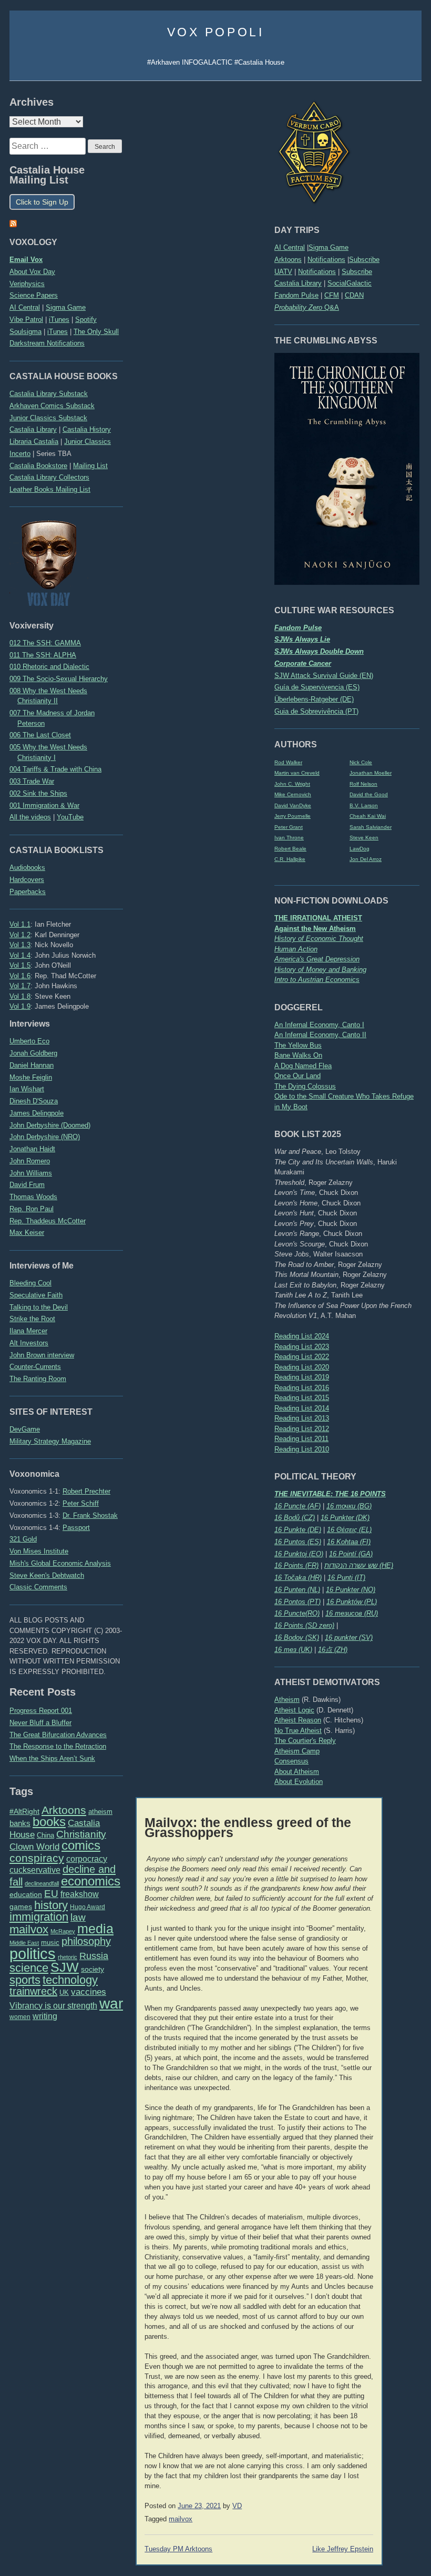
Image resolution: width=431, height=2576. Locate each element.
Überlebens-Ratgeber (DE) (314, 699)
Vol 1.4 (20, 955)
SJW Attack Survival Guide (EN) (324, 676)
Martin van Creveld (297, 773)
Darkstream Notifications (47, 343)
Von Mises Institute (39, 1551)
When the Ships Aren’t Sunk (52, 1758)
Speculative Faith (36, 1295)
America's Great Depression (317, 959)
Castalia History (87, 429)
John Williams (31, 1173)
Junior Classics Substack (48, 418)
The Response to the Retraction (58, 1746)
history (51, 1905)
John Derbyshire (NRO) (45, 1137)
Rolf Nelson (363, 784)
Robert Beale (290, 849)
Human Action (296, 949)
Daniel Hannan (32, 1065)
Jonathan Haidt (32, 1149)
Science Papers (34, 295)
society (93, 1969)
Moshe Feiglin (31, 1077)
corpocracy (87, 1859)
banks (20, 1823)
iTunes (59, 320)
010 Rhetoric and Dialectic (49, 667)
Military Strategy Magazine (50, 1441)
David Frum (27, 1185)
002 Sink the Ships (38, 793)
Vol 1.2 (20, 935)
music (50, 1943)
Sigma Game (329, 247)
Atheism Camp (297, 1751)
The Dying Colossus (305, 1086)
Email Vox (26, 260)
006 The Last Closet (40, 735)
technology (70, 1980)
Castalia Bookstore (38, 466)
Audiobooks (27, 868)
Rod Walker (288, 762)
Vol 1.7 (20, 986)
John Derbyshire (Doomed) (50, 1125)
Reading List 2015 (302, 1398)
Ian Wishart (27, 1089)
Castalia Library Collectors (49, 477)
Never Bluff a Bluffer (40, 1723)
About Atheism (297, 1772)
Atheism (287, 1700)
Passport (76, 1528)
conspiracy (37, 1858)
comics (81, 1845)
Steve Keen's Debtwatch (47, 1575)
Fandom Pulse (296, 295)
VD (237, 2506)
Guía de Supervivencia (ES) (317, 687)
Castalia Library (298, 283)
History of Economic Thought (319, 939)
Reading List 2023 (302, 1347)
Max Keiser (27, 1233)
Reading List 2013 (302, 1418)
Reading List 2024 (302, 1336)
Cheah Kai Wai (368, 816)
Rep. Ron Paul (32, 1209)
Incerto (20, 454)
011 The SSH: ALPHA (43, 655)
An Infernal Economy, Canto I (319, 1025)
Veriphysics (27, 284)
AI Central (290, 247)
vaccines (89, 1992)
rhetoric (68, 1957)
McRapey (63, 1931)
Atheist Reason (298, 1720)
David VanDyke (293, 805)
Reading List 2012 (302, 1429)
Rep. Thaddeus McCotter (48, 1221)
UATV (283, 272)
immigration (39, 1917)
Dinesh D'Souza (34, 1101)
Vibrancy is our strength (53, 2005)
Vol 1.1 (20, 924)
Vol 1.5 (20, 965)
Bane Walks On (298, 1055)
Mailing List (90, 466)
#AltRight (24, 1811)
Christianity (81, 1834)
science (29, 1968)
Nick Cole (361, 762)
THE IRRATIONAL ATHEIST (318, 918)
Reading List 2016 (302, 1388)
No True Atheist (298, 1731)
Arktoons (288, 260)
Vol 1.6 (20, 976)
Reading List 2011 (301, 1439)
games (21, 1907)
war (111, 2003)
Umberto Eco (29, 1041)
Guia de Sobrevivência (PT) (316, 711)
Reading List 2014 (302, 1408)
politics (33, 1954)
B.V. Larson (364, 805)
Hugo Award (88, 1907)
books (49, 1822)
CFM (332, 295)
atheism (100, 1812)
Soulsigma (25, 332)
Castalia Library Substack (49, 394)
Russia (94, 1956)
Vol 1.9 (20, 1006)
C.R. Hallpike (290, 859)
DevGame (25, 1429)
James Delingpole (37, 1113)
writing (45, 2016)
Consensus (291, 1761)
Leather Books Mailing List (50, 489)
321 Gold (23, 1539)
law (78, 1917)
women (20, 2017)
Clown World (34, 1847)
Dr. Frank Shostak (90, 1515)
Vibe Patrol (26, 320)
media (95, 1929)
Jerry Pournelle (293, 816)
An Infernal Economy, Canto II (320, 1035)
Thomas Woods (33, 1197)
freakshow (80, 1894)
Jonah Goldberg (33, 1053)
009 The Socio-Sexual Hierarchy (59, 679)
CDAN (354, 295)
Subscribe (364, 260)
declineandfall (42, 1883)
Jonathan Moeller (371, 773)
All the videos (30, 817)
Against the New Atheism (315, 929)
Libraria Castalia (34, 442)
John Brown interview (42, 1355)
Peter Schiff (81, 1503)
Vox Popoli (216, 32)
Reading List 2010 (302, 1449)
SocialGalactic (350, 283)
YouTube (70, 817)
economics (91, 1881)
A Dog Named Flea (303, 1066)
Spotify (86, 320)
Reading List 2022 (302, 1357)
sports (25, 1980)
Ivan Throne (289, 838)
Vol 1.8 (20, 996)
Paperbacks (28, 892)
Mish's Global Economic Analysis (60, 1563)
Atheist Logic (294, 1710)
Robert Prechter (86, 1491)
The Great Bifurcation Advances (58, 1735)
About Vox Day (32, 272)
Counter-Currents (35, 1367)
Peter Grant (289, 827)
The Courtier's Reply (305, 1741)
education (26, 1894)
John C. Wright (292, 784)
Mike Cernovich (293, 794)
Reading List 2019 (302, 1377)
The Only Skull (96, 332)
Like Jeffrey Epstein (343, 2549)
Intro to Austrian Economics (317, 980)
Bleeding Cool (30, 1283)
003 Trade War (32, 781)
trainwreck (33, 1991)
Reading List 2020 (302, 1367)
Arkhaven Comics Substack (52, 406)
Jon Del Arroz (366, 859)
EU (51, 1894)
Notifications (326, 260)
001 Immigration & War (44, 805)
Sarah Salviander (371, 827)
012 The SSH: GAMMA (45, 643)
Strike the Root (32, 1319)
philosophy (86, 1941)
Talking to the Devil (39, 1307)
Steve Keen (364, 838)
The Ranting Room (38, 1379)
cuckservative (35, 1870)
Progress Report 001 (41, 1711)
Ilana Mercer (28, 1331)
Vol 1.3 (20, 945)
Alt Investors (29, 1343)
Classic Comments (38, 1587)
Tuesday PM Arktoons (178, 2549)
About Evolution (299, 1782)
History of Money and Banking (320, 970)
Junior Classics (88, 442)
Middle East (24, 1943)
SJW (65, 1967)
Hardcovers (27, 880)
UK (64, 1993)
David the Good (369, 794)
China (45, 1835)
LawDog (360, 849)
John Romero (30, 1161)
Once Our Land (297, 1076)
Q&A (307, 307)
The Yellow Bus (298, 1045)
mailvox (29, 1929)
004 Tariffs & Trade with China (55, 769)
